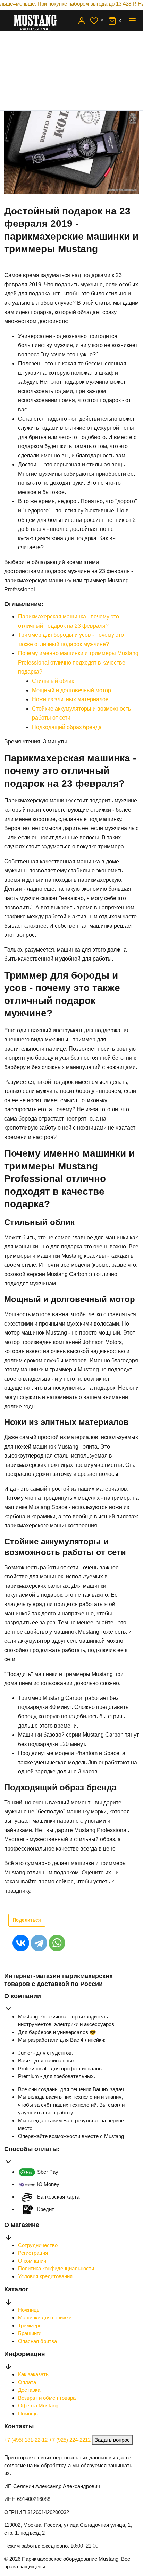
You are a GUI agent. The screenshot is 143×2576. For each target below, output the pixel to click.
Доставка (29, 2390)
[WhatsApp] (57, 1943)
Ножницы (29, 2310)
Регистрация (33, 2253)
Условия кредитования (45, 2276)
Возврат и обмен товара (47, 2398)
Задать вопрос (112, 2440)
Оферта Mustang (38, 2405)
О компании (32, 2261)
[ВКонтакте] (21, 1943)
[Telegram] (39, 1943)
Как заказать (33, 2374)
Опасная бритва (37, 2341)
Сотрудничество (38, 2245)
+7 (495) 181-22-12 (27, 2440)
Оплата (27, 2382)
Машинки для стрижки (45, 2317)
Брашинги (30, 2333)
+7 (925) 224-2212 (70, 2440)
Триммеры (30, 2325)
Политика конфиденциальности (56, 2268)
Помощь (28, 2413)
